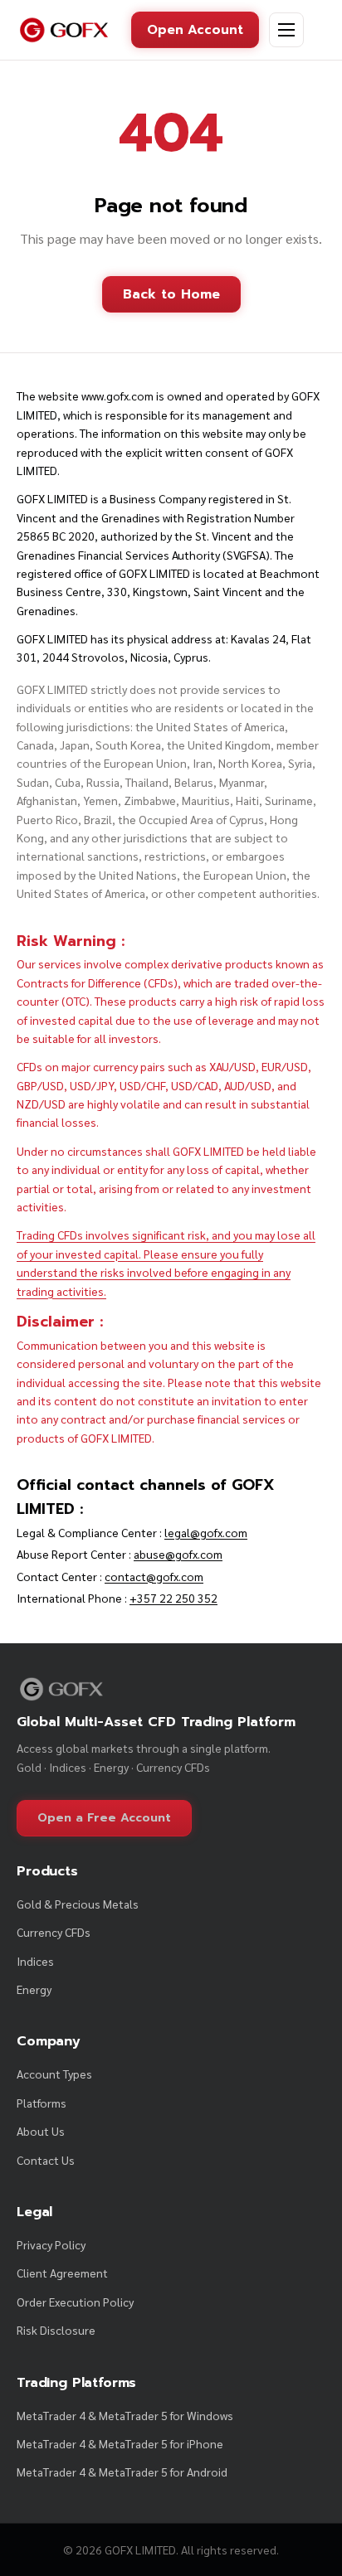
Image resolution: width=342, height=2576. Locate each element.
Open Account (195, 29)
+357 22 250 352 (173, 1598)
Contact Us (46, 2160)
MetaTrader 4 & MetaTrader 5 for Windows (125, 2415)
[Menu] (286, 30)
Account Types (54, 2074)
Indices (35, 1961)
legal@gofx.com (206, 1532)
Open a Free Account (104, 1818)
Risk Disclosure (56, 2330)
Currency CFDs (54, 1932)
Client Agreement (62, 2273)
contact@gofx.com (154, 1576)
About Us (41, 2131)
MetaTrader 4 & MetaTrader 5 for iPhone (120, 2443)
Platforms (42, 2103)
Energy (34, 1989)
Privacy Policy (51, 2244)
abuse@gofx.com (178, 1554)
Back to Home (171, 294)
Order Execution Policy (75, 2302)
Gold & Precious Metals (78, 1904)
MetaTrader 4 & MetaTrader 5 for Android (122, 2472)
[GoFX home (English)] (64, 30)
